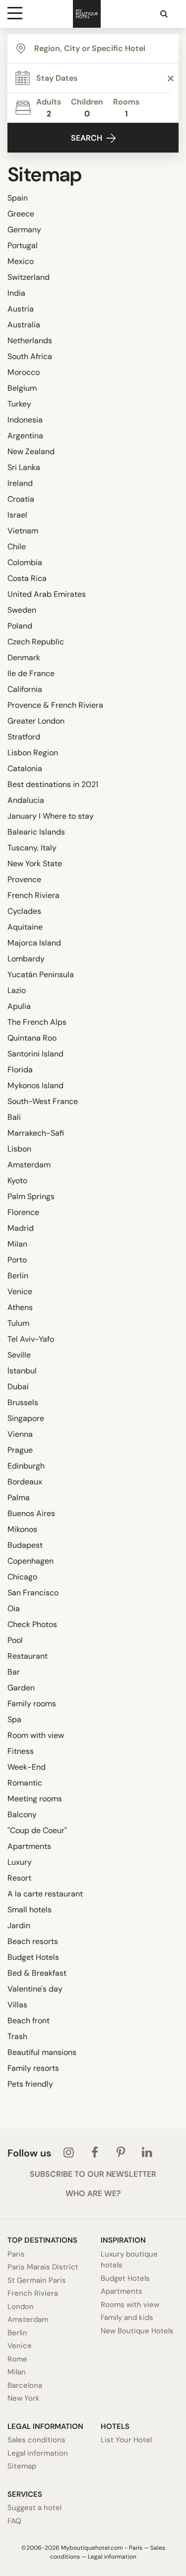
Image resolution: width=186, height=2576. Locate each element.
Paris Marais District (43, 2267)
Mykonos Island (35, 1085)
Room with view (36, 1735)
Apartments (29, 1846)
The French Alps (37, 1022)
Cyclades (24, 911)
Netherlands (30, 341)
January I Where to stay (51, 816)
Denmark (24, 657)
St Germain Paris (37, 2280)
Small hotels (30, 1910)
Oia (14, 1608)
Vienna (20, 1434)
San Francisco (33, 1593)
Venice (20, 1291)
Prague (20, 1450)
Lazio (17, 990)
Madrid (21, 1228)
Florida (20, 1070)
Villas (17, 2005)
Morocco (24, 372)
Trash (17, 2036)
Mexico (21, 261)
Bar (14, 1672)
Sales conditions (36, 2440)
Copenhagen (31, 1561)
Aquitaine (25, 927)
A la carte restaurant (45, 1894)
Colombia (25, 562)
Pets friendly (30, 2084)
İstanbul (22, 1371)
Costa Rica (27, 578)
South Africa (30, 356)
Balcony (22, 1814)
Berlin (18, 1276)
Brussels (23, 1402)
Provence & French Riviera (55, 705)
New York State (35, 864)
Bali (14, 1117)
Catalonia (25, 768)
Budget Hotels (33, 1957)
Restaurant (28, 1656)
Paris (16, 2254)
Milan (17, 1244)
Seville (19, 1355)
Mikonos (22, 1529)
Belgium (22, 388)
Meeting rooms (35, 1799)
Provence (24, 879)
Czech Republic (36, 642)
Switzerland (29, 277)
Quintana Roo (32, 1038)
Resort (19, 1878)
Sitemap (22, 2466)
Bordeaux (25, 1482)
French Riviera (33, 895)
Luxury (20, 1862)
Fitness (21, 1751)
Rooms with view (130, 2305)
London (21, 2307)
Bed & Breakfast (37, 1973)
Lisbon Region (33, 753)
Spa (14, 1719)
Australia (24, 325)
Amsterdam (29, 1165)
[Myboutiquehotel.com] (87, 14)
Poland (20, 626)
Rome (17, 2359)
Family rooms (32, 1704)
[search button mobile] (165, 14)
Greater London (36, 721)
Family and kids (127, 2317)
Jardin (19, 1925)
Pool (15, 1640)
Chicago (22, 1577)
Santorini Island (35, 1054)
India (16, 293)
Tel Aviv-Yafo (31, 1339)
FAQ (14, 2521)
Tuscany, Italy (32, 848)
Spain (18, 198)
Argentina (25, 436)
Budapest (25, 1545)
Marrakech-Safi (36, 1133)
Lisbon (19, 1149)
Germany (24, 230)
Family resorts (33, 2068)
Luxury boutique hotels (129, 2260)
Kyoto (17, 1181)
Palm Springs (31, 1196)
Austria (21, 309)
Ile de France (31, 673)
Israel (17, 515)
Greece (21, 214)
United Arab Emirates (47, 594)
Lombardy (26, 959)
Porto (17, 1260)
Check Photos (32, 1624)
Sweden (22, 610)
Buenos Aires (31, 1513)
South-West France (43, 1101)
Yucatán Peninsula (41, 974)
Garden (21, 1688)
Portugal (23, 245)
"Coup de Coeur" (37, 1830)
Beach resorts (33, 1941)
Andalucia (26, 800)
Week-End (27, 1767)
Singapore (26, 1418)
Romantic (25, 1783)
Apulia (19, 1006)
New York (24, 2398)
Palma (19, 1498)
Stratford (24, 737)
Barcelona (25, 2385)
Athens (20, 1307)
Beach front (29, 2021)
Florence (23, 1212)
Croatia (21, 499)
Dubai (18, 1387)
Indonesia (25, 420)
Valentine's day (35, 1989)
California (25, 689)
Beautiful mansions (42, 2052)
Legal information (38, 2453)
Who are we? (93, 2194)
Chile (17, 547)
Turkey (19, 404)
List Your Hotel (126, 2440)
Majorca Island (34, 943)
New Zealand (31, 451)
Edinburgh (26, 1466)
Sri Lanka (24, 467)
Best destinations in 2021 (53, 784)
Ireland (20, 483)
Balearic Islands (36, 832)
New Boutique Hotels (137, 2331)
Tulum (18, 1323)
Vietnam (23, 531)
